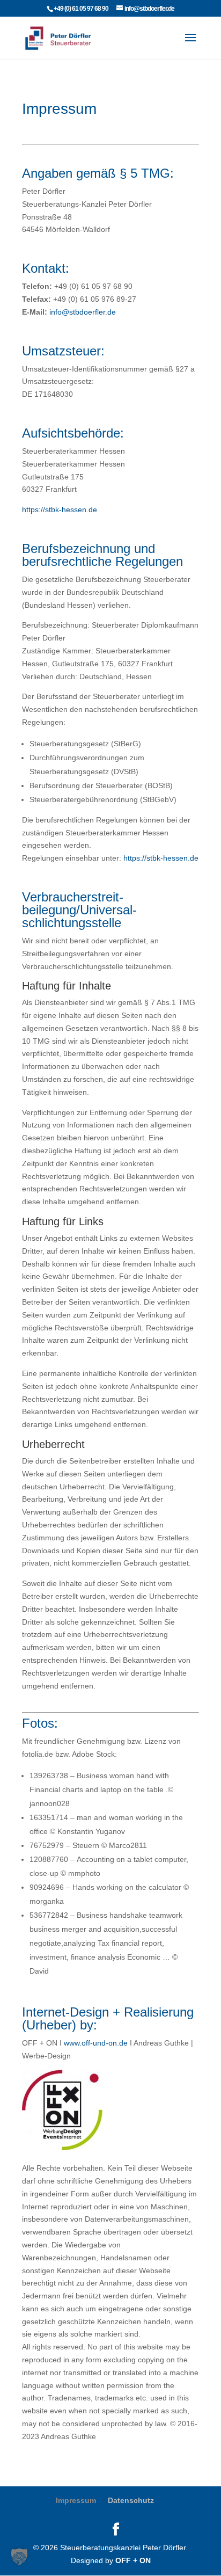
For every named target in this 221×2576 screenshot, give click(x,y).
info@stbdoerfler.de (83, 312)
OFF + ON (133, 2560)
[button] (19, 2557)
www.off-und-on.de (96, 2043)
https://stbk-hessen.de (60, 510)
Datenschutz (131, 2500)
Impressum (76, 2500)
